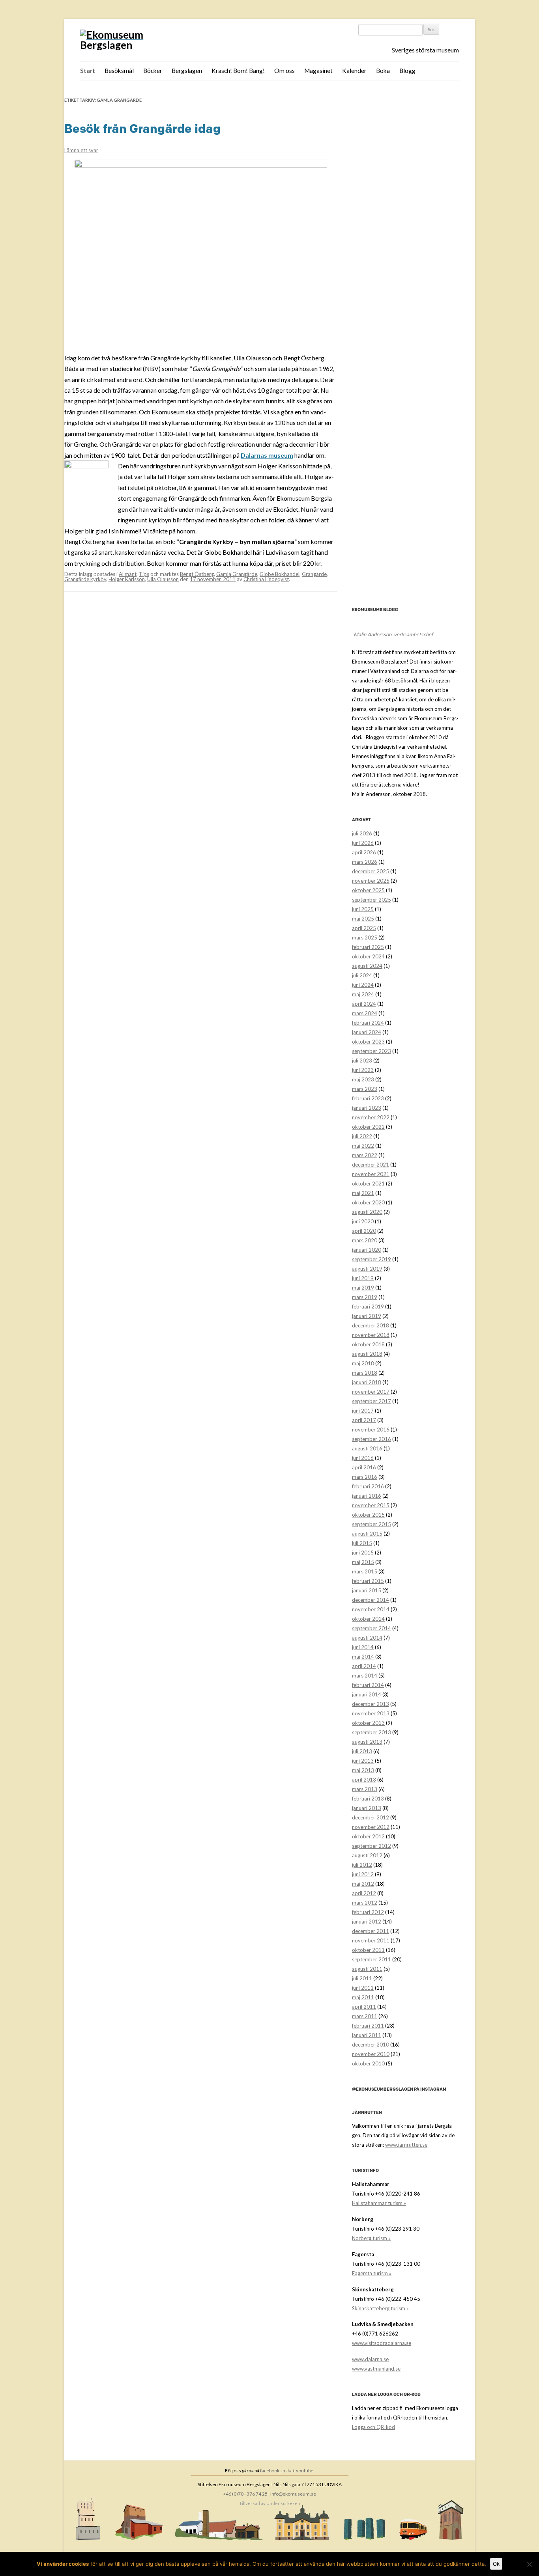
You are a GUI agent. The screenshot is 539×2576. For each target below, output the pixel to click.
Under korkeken (283, 2503)
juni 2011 (363, 1988)
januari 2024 (367, 1032)
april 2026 (364, 852)
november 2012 (371, 1827)
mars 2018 (365, 1373)
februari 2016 (368, 1486)
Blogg (407, 71)
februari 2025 (368, 947)
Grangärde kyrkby (85, 579)
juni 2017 (363, 1411)
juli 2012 (362, 1865)
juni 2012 (363, 1874)
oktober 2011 (368, 1950)
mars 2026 (365, 862)
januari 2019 (367, 1316)
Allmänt (128, 574)
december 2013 (371, 1704)
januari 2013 (367, 1808)
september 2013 (371, 1732)
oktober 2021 (368, 1184)
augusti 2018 (367, 1354)
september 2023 (371, 1051)
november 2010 (371, 2054)
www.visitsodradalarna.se (382, 2343)
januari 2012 (367, 1922)
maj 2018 (363, 1363)
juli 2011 (362, 1978)
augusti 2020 (367, 1212)
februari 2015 (368, 1581)
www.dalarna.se (370, 2359)
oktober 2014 (368, 1619)
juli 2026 (362, 833)
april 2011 (364, 2007)
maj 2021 (363, 1193)
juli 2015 (362, 1543)
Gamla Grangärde (237, 574)
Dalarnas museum (267, 455)
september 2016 (371, 1439)
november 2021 (371, 1174)
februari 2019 (368, 1307)
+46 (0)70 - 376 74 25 (245, 2494)
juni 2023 (363, 1070)
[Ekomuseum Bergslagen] (139, 40)
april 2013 (364, 1780)
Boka (383, 71)
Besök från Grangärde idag (142, 129)
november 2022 (371, 1117)
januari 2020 (367, 1250)
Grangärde (314, 574)
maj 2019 (363, 1288)
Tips (144, 574)
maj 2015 (363, 1562)
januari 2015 (367, 1590)
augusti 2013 (367, 1742)
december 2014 (371, 1600)
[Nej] (529, 2564)
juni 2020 (363, 1221)
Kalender (354, 71)
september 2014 (371, 1628)
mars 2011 (365, 2016)
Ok (496, 2564)
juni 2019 (363, 1278)
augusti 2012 (367, 1855)
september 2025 (371, 900)
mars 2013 (365, 1789)
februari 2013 (368, 1799)
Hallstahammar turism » (379, 2203)
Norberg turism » (371, 2238)
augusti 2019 (367, 1269)
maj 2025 (363, 919)
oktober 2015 (368, 1515)
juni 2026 (363, 843)
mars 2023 (365, 1089)
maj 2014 (363, 1657)
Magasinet (318, 71)
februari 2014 (368, 1685)
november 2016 (371, 1430)
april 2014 (364, 1666)
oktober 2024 (368, 956)
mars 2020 (365, 1240)
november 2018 (371, 1335)
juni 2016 (363, 1458)
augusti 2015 (367, 1534)
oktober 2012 (368, 1836)
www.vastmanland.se (376, 2369)
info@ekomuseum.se (293, 2494)
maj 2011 (363, 1997)
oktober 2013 (368, 1723)
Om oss (284, 71)
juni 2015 (363, 1553)
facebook (270, 2471)
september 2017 (371, 1401)
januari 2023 (367, 1108)
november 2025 (371, 881)
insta (286, 2471)
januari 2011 (367, 2035)
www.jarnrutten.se (406, 2145)
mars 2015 (365, 1571)
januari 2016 (367, 1496)
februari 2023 (368, 1098)
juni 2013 (363, 1761)
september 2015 (371, 1524)
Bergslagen (187, 71)
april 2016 (364, 1467)
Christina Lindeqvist (266, 579)
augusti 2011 (367, 1969)
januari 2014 (367, 1694)
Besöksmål (119, 71)
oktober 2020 (368, 1202)
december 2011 (371, 1931)
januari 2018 (367, 1382)
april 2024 (364, 1004)
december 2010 (371, 2045)
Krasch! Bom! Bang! (238, 71)
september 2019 (371, 1259)
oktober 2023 (368, 1042)
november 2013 (371, 1713)
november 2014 (371, 1609)
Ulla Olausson (163, 579)
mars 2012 (365, 1903)
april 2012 (364, 1893)
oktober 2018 (368, 1344)
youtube (305, 2471)
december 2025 (371, 871)
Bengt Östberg (197, 574)
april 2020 (364, 1231)
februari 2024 (368, 1023)
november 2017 (371, 1392)
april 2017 (364, 1420)
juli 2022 (362, 1136)
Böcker (153, 71)
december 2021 (371, 1165)
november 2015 (371, 1505)
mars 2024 (365, 1013)
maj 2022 (363, 1146)
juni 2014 (363, 1647)
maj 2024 (363, 994)
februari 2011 (368, 2026)
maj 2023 (363, 1079)
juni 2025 (363, 909)
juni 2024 (363, 985)
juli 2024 (362, 975)
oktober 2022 (368, 1127)
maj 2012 (363, 1884)
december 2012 (371, 1817)
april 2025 (364, 928)
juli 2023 (362, 1061)
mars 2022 (365, 1155)
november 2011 (371, 1940)
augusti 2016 (367, 1448)
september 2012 (371, 1846)
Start (88, 71)
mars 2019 (365, 1297)
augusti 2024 (367, 966)
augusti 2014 (367, 1638)
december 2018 (371, 1325)
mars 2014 (365, 1676)
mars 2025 (365, 938)
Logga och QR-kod (373, 2427)
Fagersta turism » (372, 2273)
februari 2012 (368, 1912)
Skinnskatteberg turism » (380, 2308)
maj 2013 (363, 1770)
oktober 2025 (368, 890)
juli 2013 (362, 1751)
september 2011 (371, 1959)
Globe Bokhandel (280, 574)
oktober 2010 (368, 2063)
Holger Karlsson (127, 579)
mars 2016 (365, 1477)
